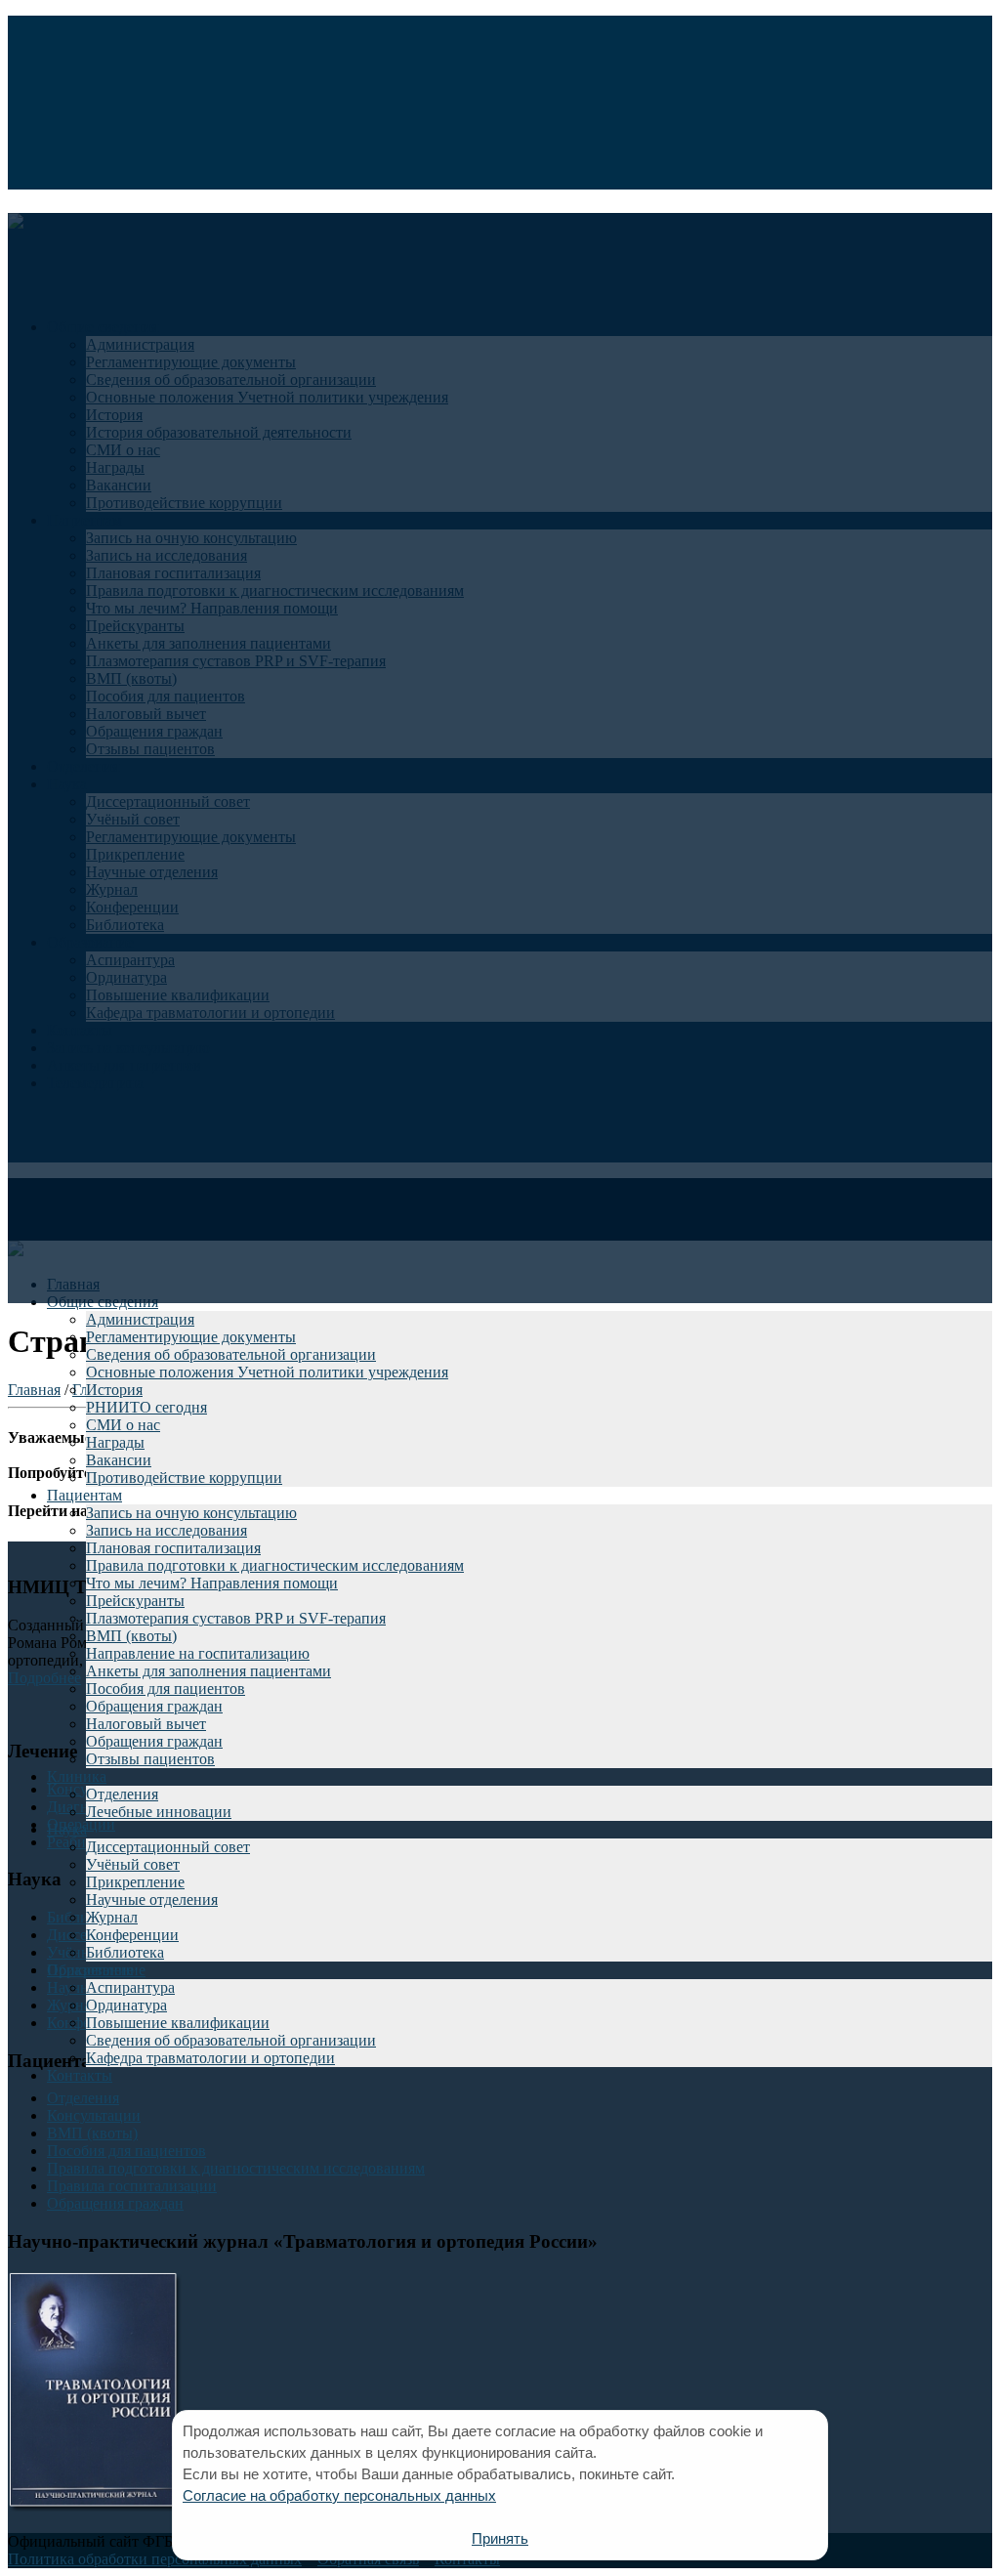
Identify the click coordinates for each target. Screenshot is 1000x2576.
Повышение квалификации (178, 2023)
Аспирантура (130, 1987)
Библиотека (125, 1952)
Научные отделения (152, 1900)
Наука (67, 1829)
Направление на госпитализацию (198, 1653)
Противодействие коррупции (184, 1478)
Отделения (122, 1794)
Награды (115, 1442)
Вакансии (119, 1460)
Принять (500, 2538)
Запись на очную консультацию (191, 1513)
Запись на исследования (167, 1530)
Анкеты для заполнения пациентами (208, 1671)
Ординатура (126, 2005)
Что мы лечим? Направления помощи (212, 1583)
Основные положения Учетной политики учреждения (267, 1372)
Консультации (94, 2115)
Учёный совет (133, 1864)
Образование (90, 1970)
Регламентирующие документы (191, 1337)
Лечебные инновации (159, 1812)
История (114, 1390)
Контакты (80, 2075)
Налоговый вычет (146, 1724)
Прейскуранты (135, 1601)
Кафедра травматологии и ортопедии (210, 2058)
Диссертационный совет (168, 1847)
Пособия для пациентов (166, 1689)
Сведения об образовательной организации (231, 1354)
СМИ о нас (123, 1425)
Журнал (112, 1917)
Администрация (140, 1319)
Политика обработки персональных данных (155, 2559)
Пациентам (84, 1495)
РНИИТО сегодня (146, 1407)
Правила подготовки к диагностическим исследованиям (275, 1565)
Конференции (132, 1935)
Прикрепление (135, 1882)
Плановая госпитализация (173, 1548)
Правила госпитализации (132, 2186)
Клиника (77, 1776)
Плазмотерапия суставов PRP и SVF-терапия (236, 1618)
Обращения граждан (154, 1706)
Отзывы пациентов (150, 1759)
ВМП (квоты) (131, 1636)
